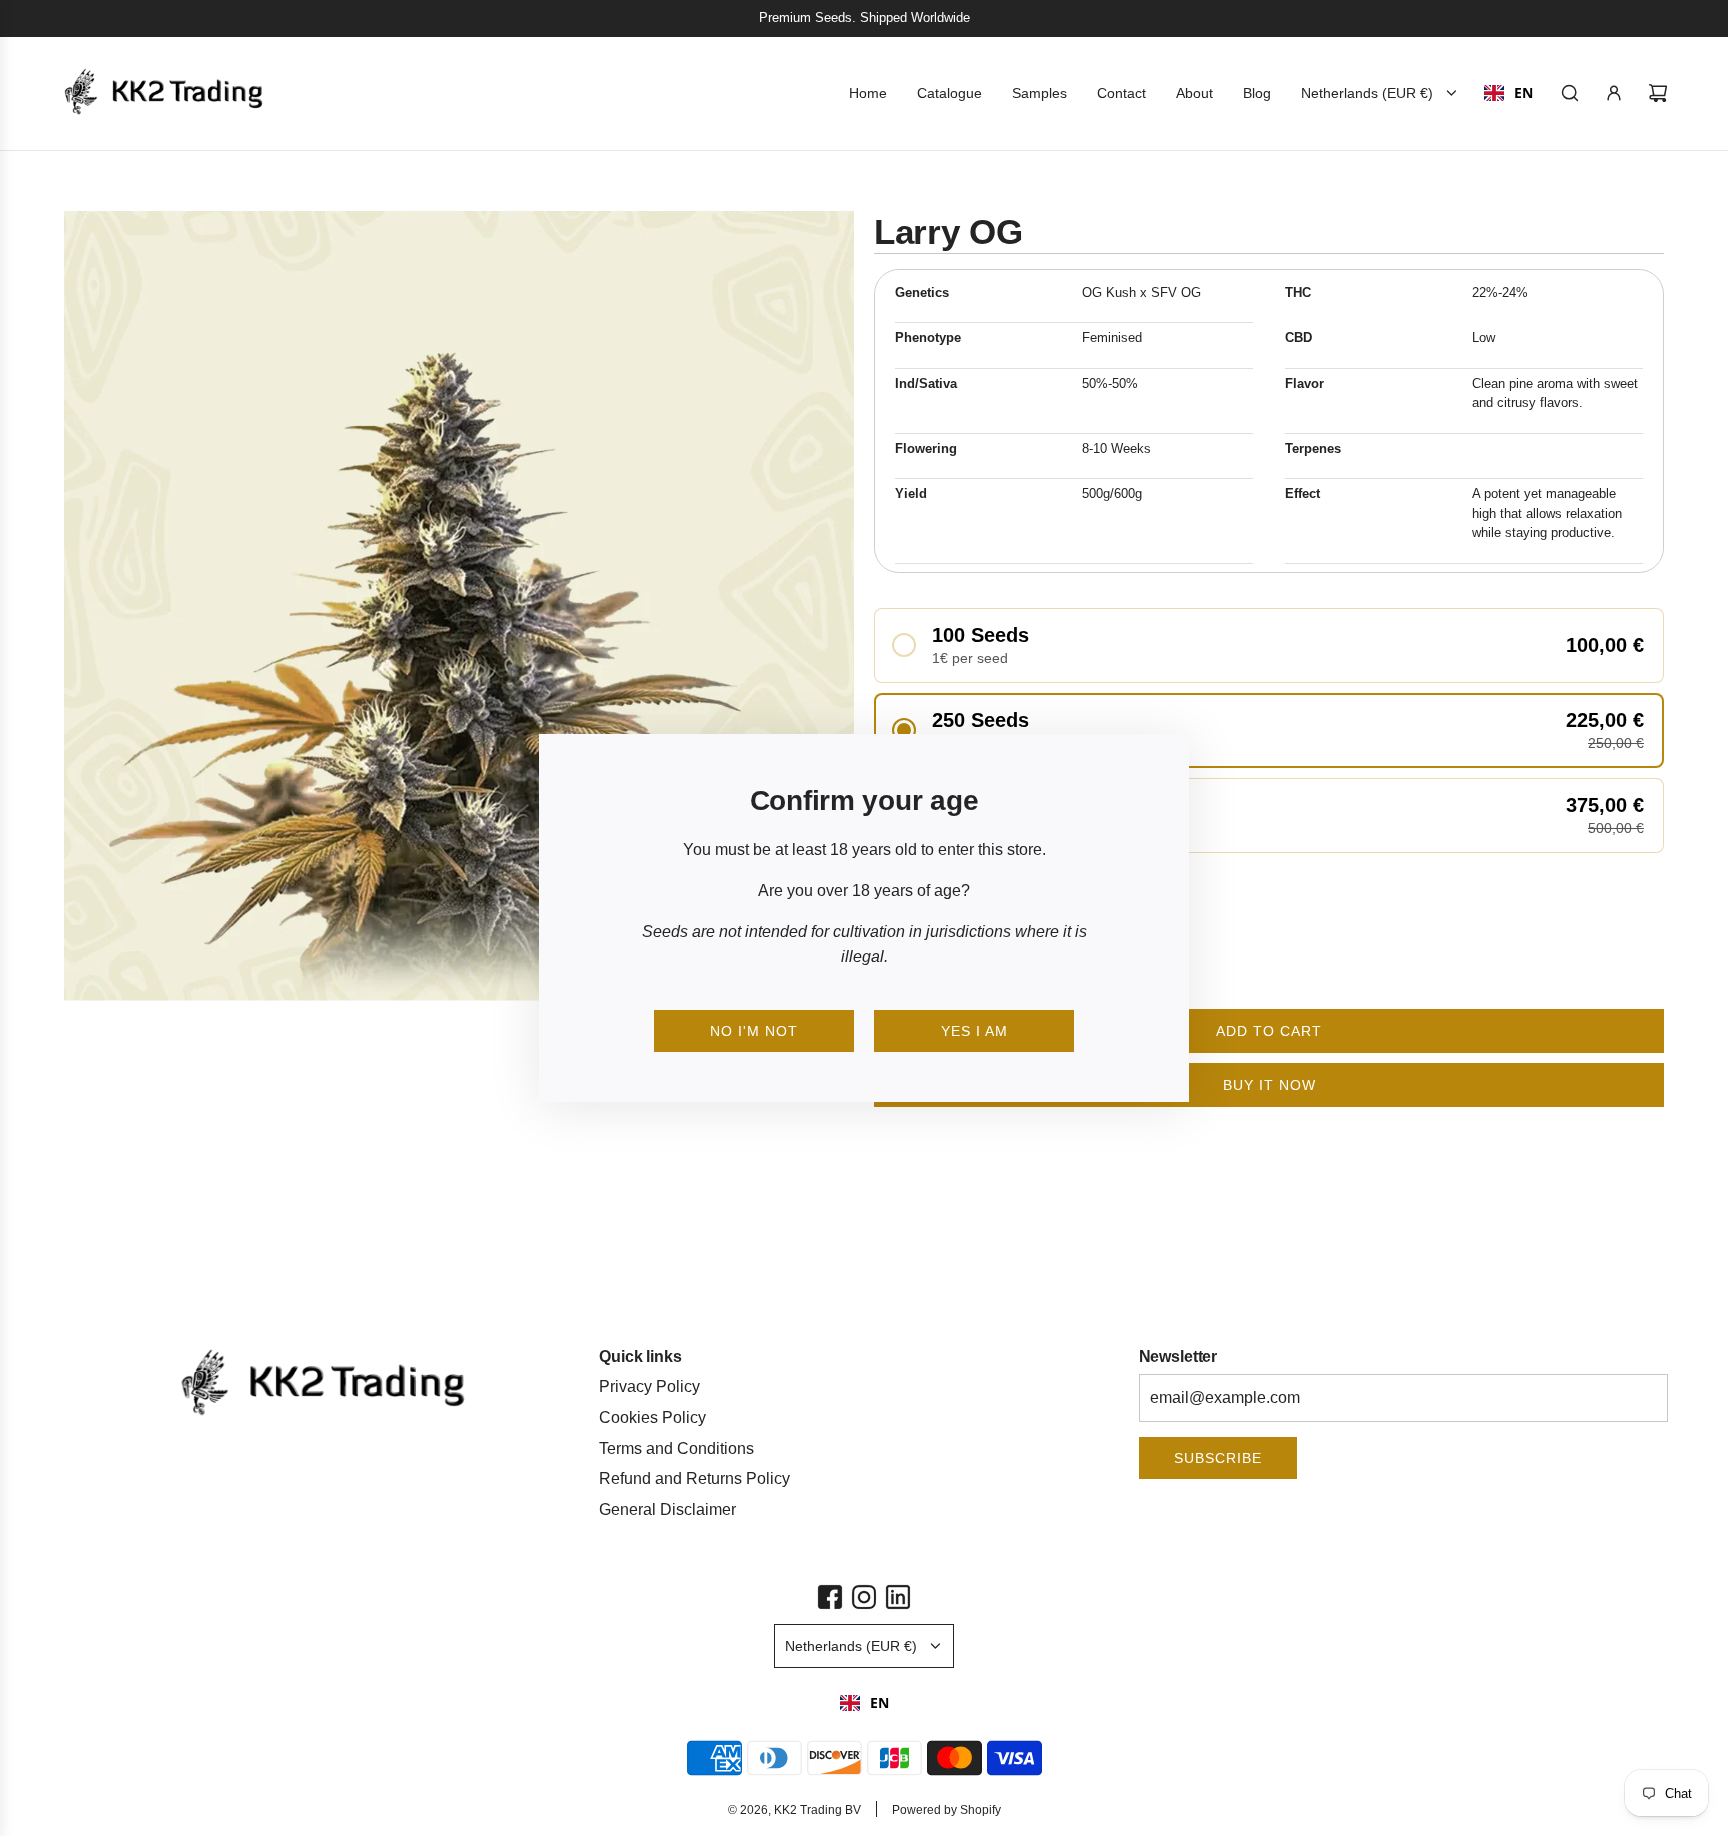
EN (879, 1702)
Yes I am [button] (974, 1031)
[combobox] (864, 1703)
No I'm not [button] (754, 1031)
